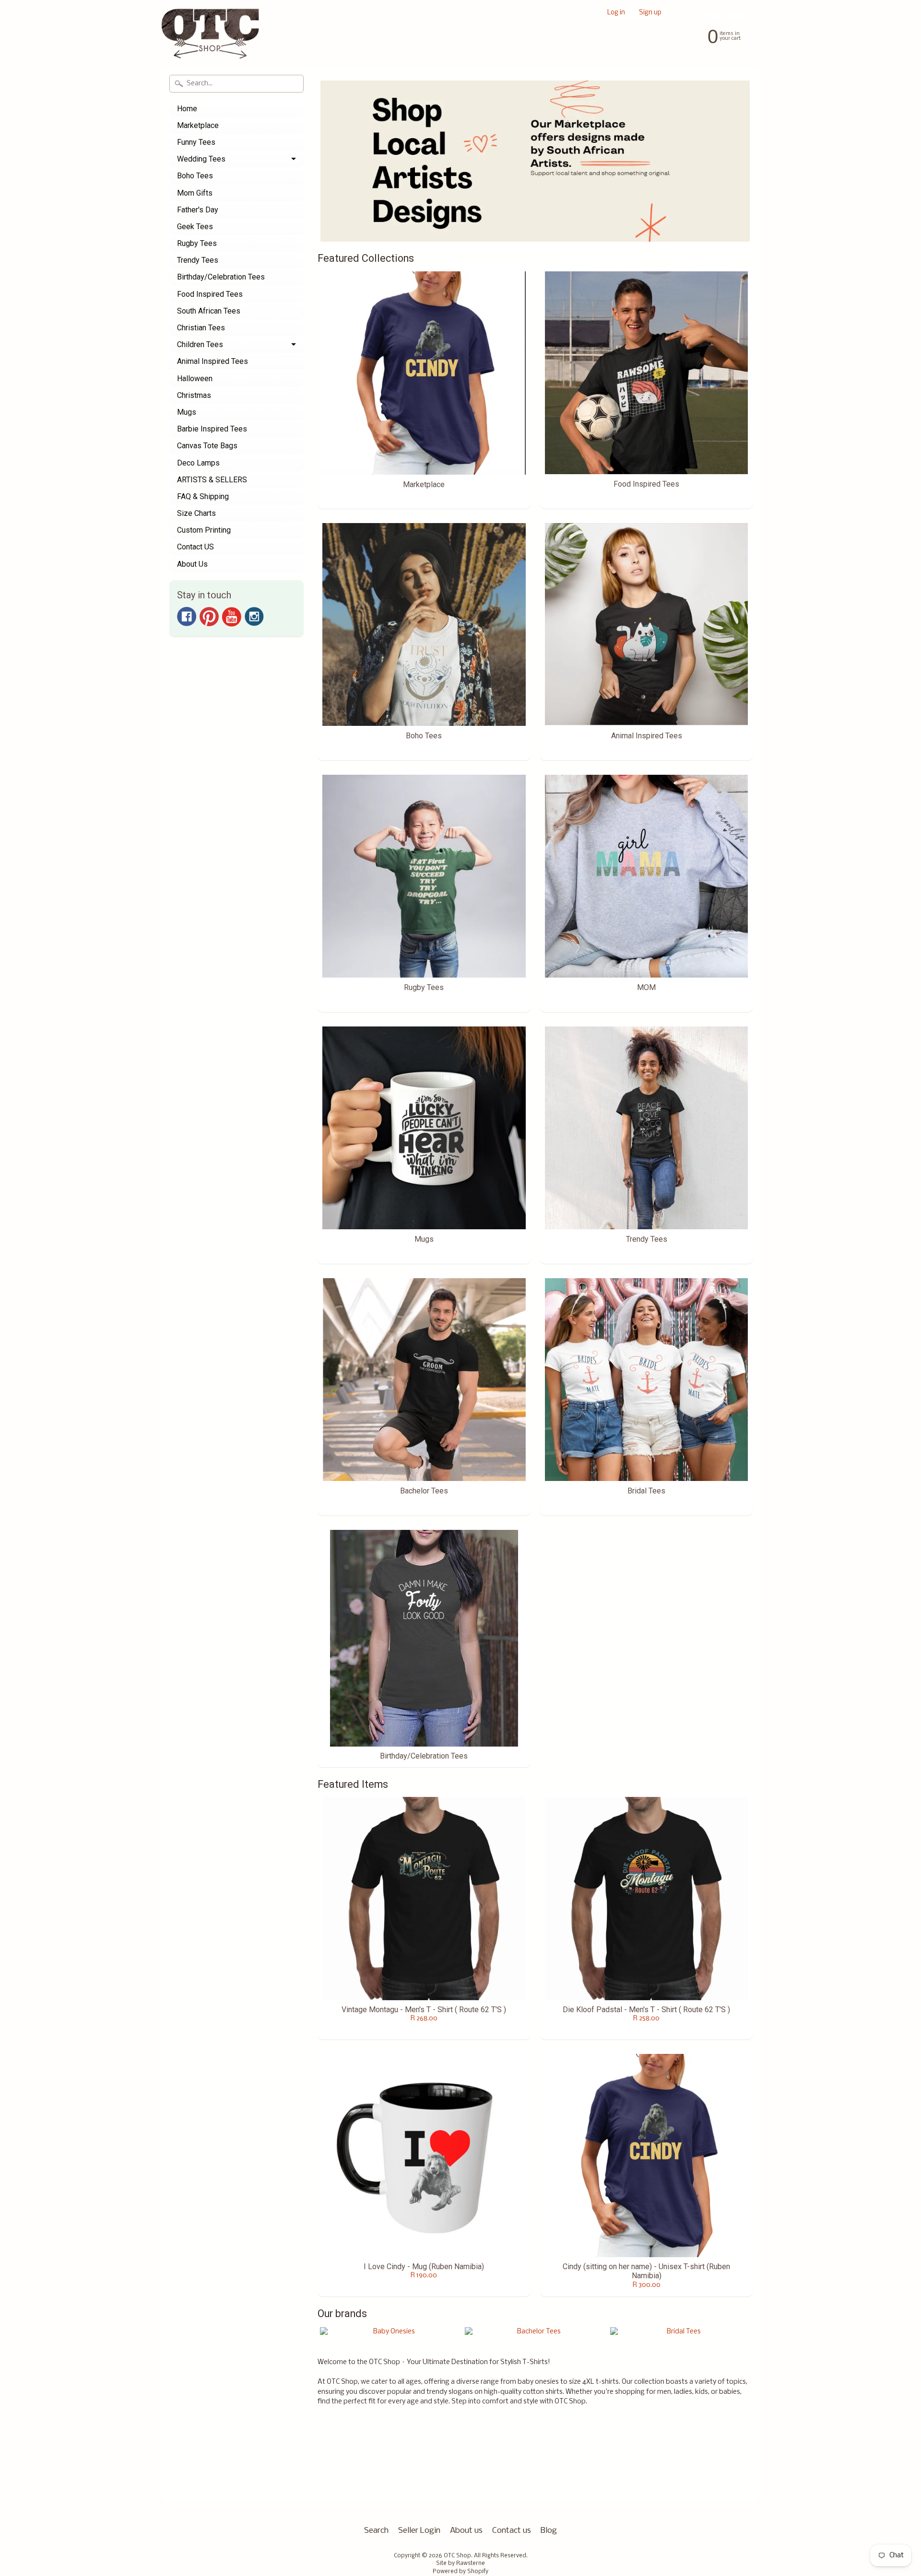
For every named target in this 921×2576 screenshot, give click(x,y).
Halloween (195, 379)
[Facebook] (187, 617)
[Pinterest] (209, 617)
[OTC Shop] (210, 40)
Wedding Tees (201, 159)
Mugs (187, 412)
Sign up (650, 13)
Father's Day (198, 210)
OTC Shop (457, 2556)
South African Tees (209, 311)
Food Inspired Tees (210, 294)
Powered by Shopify (460, 2572)
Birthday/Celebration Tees (221, 277)
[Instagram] (254, 617)
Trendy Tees (198, 260)
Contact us (512, 2531)
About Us (192, 564)
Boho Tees (195, 176)
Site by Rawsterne (460, 2564)
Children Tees (200, 344)
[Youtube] (232, 617)
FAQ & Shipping (203, 496)
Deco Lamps (198, 463)
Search (376, 2531)
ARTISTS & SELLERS (212, 480)
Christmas (194, 395)
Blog (549, 2531)
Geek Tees (195, 227)
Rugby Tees (197, 243)
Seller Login (419, 2531)
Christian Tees (201, 328)
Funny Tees (196, 142)
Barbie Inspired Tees (212, 429)
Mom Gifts (195, 193)
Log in (616, 13)
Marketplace (198, 125)
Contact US (195, 547)
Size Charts (196, 513)
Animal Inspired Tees (213, 361)
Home (187, 109)
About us (466, 2531)
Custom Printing (204, 530)
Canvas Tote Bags (207, 446)
